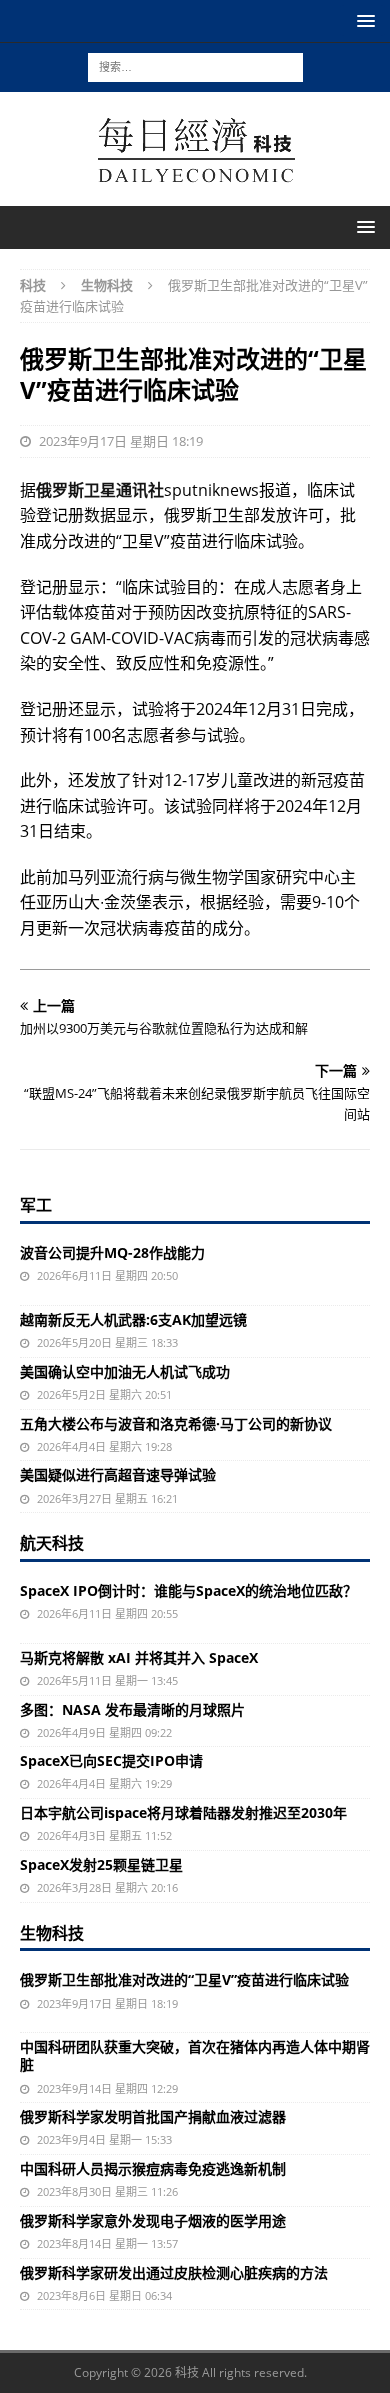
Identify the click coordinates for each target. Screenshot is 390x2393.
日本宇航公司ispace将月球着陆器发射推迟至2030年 (183, 1812)
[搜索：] (195, 65)
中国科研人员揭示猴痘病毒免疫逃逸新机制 (153, 2168)
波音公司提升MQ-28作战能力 (112, 1252)
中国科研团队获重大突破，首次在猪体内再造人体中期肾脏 (195, 2055)
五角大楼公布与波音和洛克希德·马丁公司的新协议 (176, 1423)
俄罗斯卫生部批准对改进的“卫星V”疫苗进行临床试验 (184, 1979)
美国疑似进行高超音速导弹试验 (118, 1474)
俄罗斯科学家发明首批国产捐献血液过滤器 (153, 2116)
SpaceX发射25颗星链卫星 (101, 1864)
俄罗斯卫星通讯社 (100, 490)
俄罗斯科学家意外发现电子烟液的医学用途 (153, 2220)
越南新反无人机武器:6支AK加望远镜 (133, 1319)
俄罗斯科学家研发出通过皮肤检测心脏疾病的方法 (174, 2272)
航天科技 (52, 1543)
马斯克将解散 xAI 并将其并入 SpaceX (139, 1657)
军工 (36, 1205)
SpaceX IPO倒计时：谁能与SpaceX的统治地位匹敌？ (188, 1590)
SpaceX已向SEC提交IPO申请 (111, 1760)
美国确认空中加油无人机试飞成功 (125, 1371)
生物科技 (52, 1933)
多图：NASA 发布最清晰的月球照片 (132, 1709)
